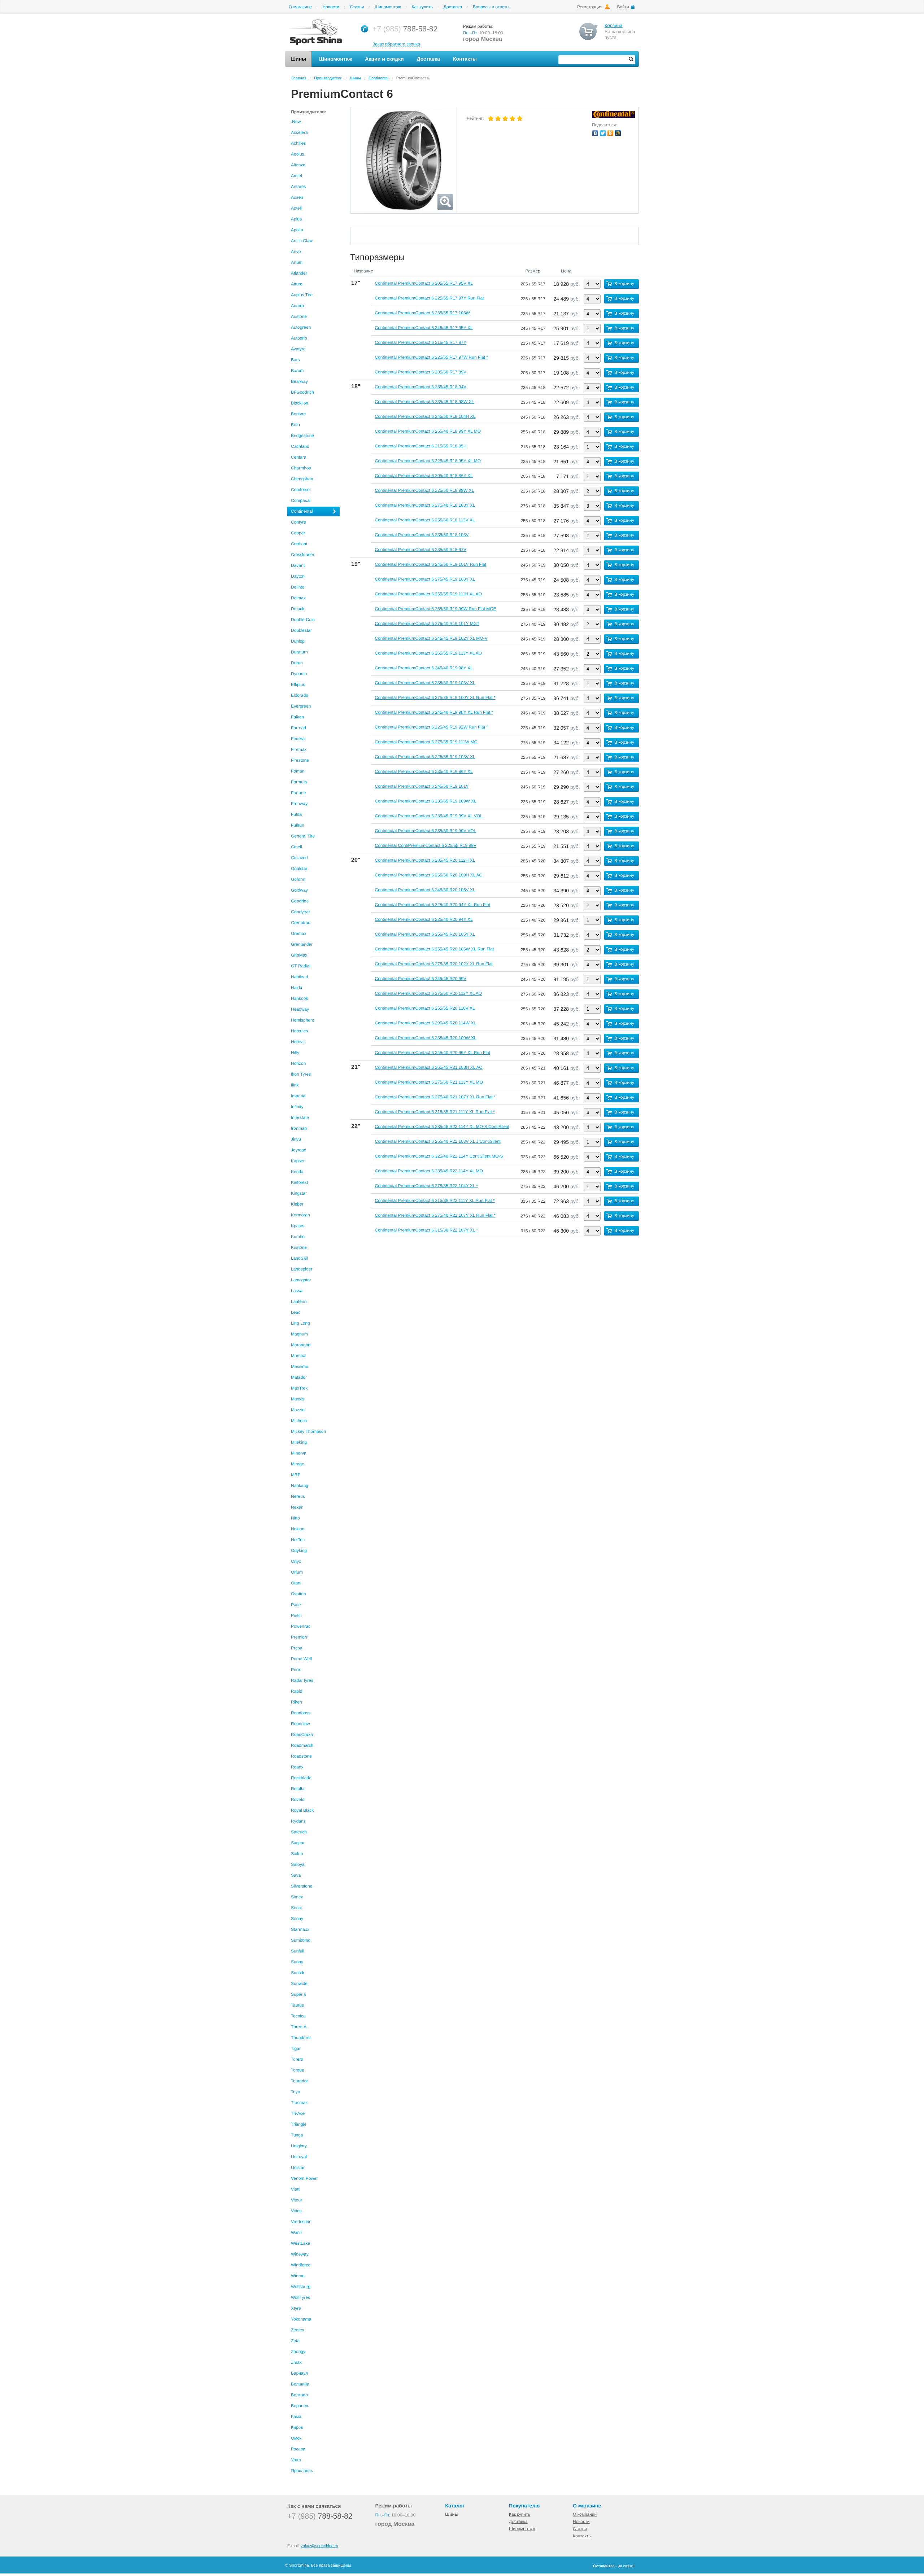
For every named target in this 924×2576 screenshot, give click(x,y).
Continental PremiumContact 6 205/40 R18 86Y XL (424, 476)
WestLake (300, 2243)
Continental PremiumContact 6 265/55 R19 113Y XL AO (428, 653)
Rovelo (298, 1799)
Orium (297, 1572)
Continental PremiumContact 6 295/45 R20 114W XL (425, 1023)
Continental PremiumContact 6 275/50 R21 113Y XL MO (429, 1082)
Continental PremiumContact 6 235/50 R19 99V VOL (425, 831)
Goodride (300, 901)
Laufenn (299, 1302)
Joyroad (299, 1150)
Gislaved (299, 858)
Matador (299, 1377)
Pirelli (296, 1615)
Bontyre (298, 414)
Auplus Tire (302, 295)
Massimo (300, 1366)
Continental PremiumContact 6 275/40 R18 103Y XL (425, 505)
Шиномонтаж (388, 7)
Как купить (422, 7)
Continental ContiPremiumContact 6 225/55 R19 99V (426, 845)
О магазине (300, 7)
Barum (297, 371)
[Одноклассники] (611, 133)
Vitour (297, 2200)
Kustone (299, 1247)
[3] (505, 119)
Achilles (298, 143)
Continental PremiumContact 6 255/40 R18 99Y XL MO (428, 431)
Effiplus (298, 685)
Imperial (299, 1096)
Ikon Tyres (301, 1074)
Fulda (296, 814)
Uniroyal (299, 2157)
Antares (298, 187)
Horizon (298, 1063)
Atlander (299, 273)
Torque (298, 2070)
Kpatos (298, 1226)
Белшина (300, 2384)
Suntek (298, 1973)
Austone (299, 316)
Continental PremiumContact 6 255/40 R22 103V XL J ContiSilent (437, 1141)
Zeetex (298, 2330)
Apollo (297, 230)
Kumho (298, 1237)
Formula (299, 782)
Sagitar (298, 1843)
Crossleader (303, 555)
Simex (297, 1897)
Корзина (614, 25)
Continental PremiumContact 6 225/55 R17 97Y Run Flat (429, 298)
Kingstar (299, 1193)
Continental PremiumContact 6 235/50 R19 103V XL (425, 683)
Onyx (296, 1561)
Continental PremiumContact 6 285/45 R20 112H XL (425, 860)
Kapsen (298, 1161)
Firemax (299, 749)
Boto (295, 425)
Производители (328, 78)
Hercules (299, 1031)
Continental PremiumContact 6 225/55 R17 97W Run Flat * (431, 357)
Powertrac (301, 1626)
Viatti (296, 2189)
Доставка (453, 7)
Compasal (301, 500)
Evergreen (301, 706)
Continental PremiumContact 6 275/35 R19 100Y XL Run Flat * (435, 697)
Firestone (300, 760)
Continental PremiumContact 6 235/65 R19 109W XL (426, 801)
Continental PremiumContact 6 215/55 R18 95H (420, 446)
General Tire (303, 836)
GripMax (299, 955)
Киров (297, 2427)
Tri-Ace (298, 2113)
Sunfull (298, 1951)
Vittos (296, 2211)
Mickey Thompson (308, 1431)
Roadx (297, 1767)
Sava (296, 1875)
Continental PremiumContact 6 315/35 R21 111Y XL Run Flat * (435, 1112)
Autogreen (301, 327)
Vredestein (301, 2222)
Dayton (298, 576)
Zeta (295, 2341)
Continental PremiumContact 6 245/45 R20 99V (420, 979)
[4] (513, 119)
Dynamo (299, 674)
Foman (298, 771)
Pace (296, 1605)
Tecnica (298, 2016)
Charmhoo (301, 468)
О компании (585, 2514)
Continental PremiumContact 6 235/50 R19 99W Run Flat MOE (435, 609)
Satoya (298, 1864)
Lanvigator (301, 1280)
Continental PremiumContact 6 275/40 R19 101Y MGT (427, 624)
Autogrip (299, 338)
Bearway (299, 381)
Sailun (297, 1854)
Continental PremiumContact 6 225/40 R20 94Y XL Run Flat (432, 905)
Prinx (296, 1670)
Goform (298, 879)
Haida (297, 988)
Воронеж (300, 2406)
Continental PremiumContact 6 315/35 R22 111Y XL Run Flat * (435, 1200)
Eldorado (300, 695)
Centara (299, 457)
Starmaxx (300, 1929)
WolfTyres (300, 2297)
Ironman (299, 1128)
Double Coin (303, 620)
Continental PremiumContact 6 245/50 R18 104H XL (425, 416)
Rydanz (298, 1821)
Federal (298, 739)
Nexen (297, 1507)
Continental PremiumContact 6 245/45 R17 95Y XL (424, 328)
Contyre (298, 522)
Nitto (295, 1518)
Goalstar (299, 869)
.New (296, 122)
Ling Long (300, 1323)
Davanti (298, 565)
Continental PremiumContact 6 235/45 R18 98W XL (424, 402)
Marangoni (301, 1345)
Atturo (297, 284)
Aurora (297, 306)
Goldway (299, 890)
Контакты (582, 2536)
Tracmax (299, 2103)
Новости (331, 7)
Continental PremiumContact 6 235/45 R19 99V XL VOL (428, 816)
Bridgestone (302, 436)
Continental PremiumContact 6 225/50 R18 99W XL (424, 490)
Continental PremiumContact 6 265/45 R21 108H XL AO (428, 1067)
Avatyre (298, 349)
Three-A (299, 2027)
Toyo (295, 2092)
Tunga (297, 2135)
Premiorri (300, 1637)
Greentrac (300, 923)
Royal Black (302, 1810)
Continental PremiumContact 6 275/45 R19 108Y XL (425, 579)
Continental (379, 78)
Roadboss (301, 1713)
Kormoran (300, 1215)
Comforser (301, 490)
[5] (520, 119)
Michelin (299, 1421)
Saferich (299, 1832)
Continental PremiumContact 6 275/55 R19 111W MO (426, 742)
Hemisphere (303, 1020)
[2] (498, 119)
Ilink (295, 1085)
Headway (300, 1009)
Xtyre (296, 2308)
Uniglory (299, 2146)
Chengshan (302, 479)
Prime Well (301, 1659)
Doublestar (301, 630)
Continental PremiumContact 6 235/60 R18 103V (422, 535)
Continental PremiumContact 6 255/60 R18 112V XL (425, 520)
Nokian (298, 1529)
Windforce (301, 2265)
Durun (297, 663)
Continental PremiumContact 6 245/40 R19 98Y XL (424, 668)
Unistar (298, 2168)
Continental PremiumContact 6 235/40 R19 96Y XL (424, 771)
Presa (297, 1648)
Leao (296, 1312)
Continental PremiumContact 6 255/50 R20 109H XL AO (428, 875)
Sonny (297, 1919)
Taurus (297, 2005)
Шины (356, 78)
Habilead (299, 977)
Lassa (297, 1291)
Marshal (299, 1356)
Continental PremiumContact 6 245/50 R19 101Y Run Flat (430, 564)
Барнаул (299, 2373)
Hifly (295, 1053)
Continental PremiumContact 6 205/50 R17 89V (420, 372)
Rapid (297, 1691)
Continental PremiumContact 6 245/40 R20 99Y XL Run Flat (432, 1053)
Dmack (298, 609)
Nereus (298, 1496)
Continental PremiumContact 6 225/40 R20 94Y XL (424, 919)
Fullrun (298, 825)
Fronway (299, 804)
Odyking (299, 1551)
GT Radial (301, 966)
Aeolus (298, 154)
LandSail (299, 1258)
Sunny (297, 1962)
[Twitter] (603, 133)
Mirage (298, 1464)
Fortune (298, 793)
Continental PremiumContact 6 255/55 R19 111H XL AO (428, 594)
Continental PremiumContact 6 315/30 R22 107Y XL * (426, 1230)
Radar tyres (302, 1680)
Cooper (298, 533)
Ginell (297, 847)
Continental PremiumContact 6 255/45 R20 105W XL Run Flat (434, 949)
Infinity (297, 1107)
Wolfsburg (301, 2287)
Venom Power (304, 2178)
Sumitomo (301, 1940)
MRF (296, 1475)
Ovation (298, 1594)
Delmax (298, 598)
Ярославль (302, 2471)
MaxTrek (299, 1388)
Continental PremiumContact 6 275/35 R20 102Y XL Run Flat (433, 964)
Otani (296, 1583)
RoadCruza (302, 1735)
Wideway (300, 2254)
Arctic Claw (302, 241)
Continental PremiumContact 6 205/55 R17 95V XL (424, 283)
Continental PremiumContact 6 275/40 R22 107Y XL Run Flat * (435, 1215)
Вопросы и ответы (491, 7)
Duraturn (299, 652)
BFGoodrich (302, 392)
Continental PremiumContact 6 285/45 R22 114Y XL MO (429, 1171)
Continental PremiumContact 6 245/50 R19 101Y (422, 786)
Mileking (299, 1442)
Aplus (296, 219)
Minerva (299, 1453)
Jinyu (296, 1139)
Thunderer (301, 2038)
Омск (296, 2438)
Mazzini (298, 1410)
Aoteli (296, 208)
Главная (299, 78)
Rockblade (301, 1778)
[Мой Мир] (618, 133)
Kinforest (299, 1182)
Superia (298, 1994)
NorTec (298, 1540)
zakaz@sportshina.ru (319, 2546)
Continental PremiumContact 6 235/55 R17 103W (422, 313)
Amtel (297, 176)
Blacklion (300, 403)
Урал (296, 2460)
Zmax (296, 2362)
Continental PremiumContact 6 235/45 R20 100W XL (426, 1038)
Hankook (299, 998)
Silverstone (302, 1886)
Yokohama (301, 2319)
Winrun (298, 2276)
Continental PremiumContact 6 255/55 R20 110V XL (425, 1008)
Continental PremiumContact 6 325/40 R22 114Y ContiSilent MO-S (439, 1156)
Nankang (300, 1486)
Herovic (298, 1042)
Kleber (297, 1204)
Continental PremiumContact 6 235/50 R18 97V (420, 550)
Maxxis (298, 1399)
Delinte (298, 587)
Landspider (302, 1269)
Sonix (296, 1908)
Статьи (357, 7)
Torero (297, 2059)
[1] (491, 119)
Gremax (299, 933)
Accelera (299, 132)
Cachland (300, 446)
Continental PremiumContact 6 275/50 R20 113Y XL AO (428, 993)
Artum (297, 262)
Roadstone (301, 1756)
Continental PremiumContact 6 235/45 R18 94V (420, 387)
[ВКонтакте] (595, 133)
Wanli (296, 2232)
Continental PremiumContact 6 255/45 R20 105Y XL (425, 934)
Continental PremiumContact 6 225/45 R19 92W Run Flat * (431, 727)
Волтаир (299, 2395)
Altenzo (298, 165)
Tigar (296, 2048)
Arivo (296, 252)
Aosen (297, 197)
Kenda (297, 1172)
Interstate (300, 1118)
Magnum (299, 1334)
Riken (297, 1702)
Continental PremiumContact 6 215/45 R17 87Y (420, 342)
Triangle (299, 2124)
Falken (297, 717)
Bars (295, 360)
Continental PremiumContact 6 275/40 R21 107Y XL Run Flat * (435, 1097)
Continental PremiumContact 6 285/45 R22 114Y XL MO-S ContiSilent (442, 1127)
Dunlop (298, 641)
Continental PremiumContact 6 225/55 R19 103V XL (425, 757)
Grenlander (302, 944)
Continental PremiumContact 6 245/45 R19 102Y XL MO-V (431, 638)
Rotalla (298, 1789)
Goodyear (300, 912)
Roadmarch (302, 1745)
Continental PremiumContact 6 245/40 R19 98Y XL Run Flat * (434, 712)
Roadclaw (300, 1724)
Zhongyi (299, 2352)
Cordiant (299, 544)
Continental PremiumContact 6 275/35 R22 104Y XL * (426, 1186)
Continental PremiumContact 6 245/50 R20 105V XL (425, 890)
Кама (296, 2417)
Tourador (299, 2081)
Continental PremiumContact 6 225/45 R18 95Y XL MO (428, 461)
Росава (298, 2449)
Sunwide (299, 1984)
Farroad (298, 728)
